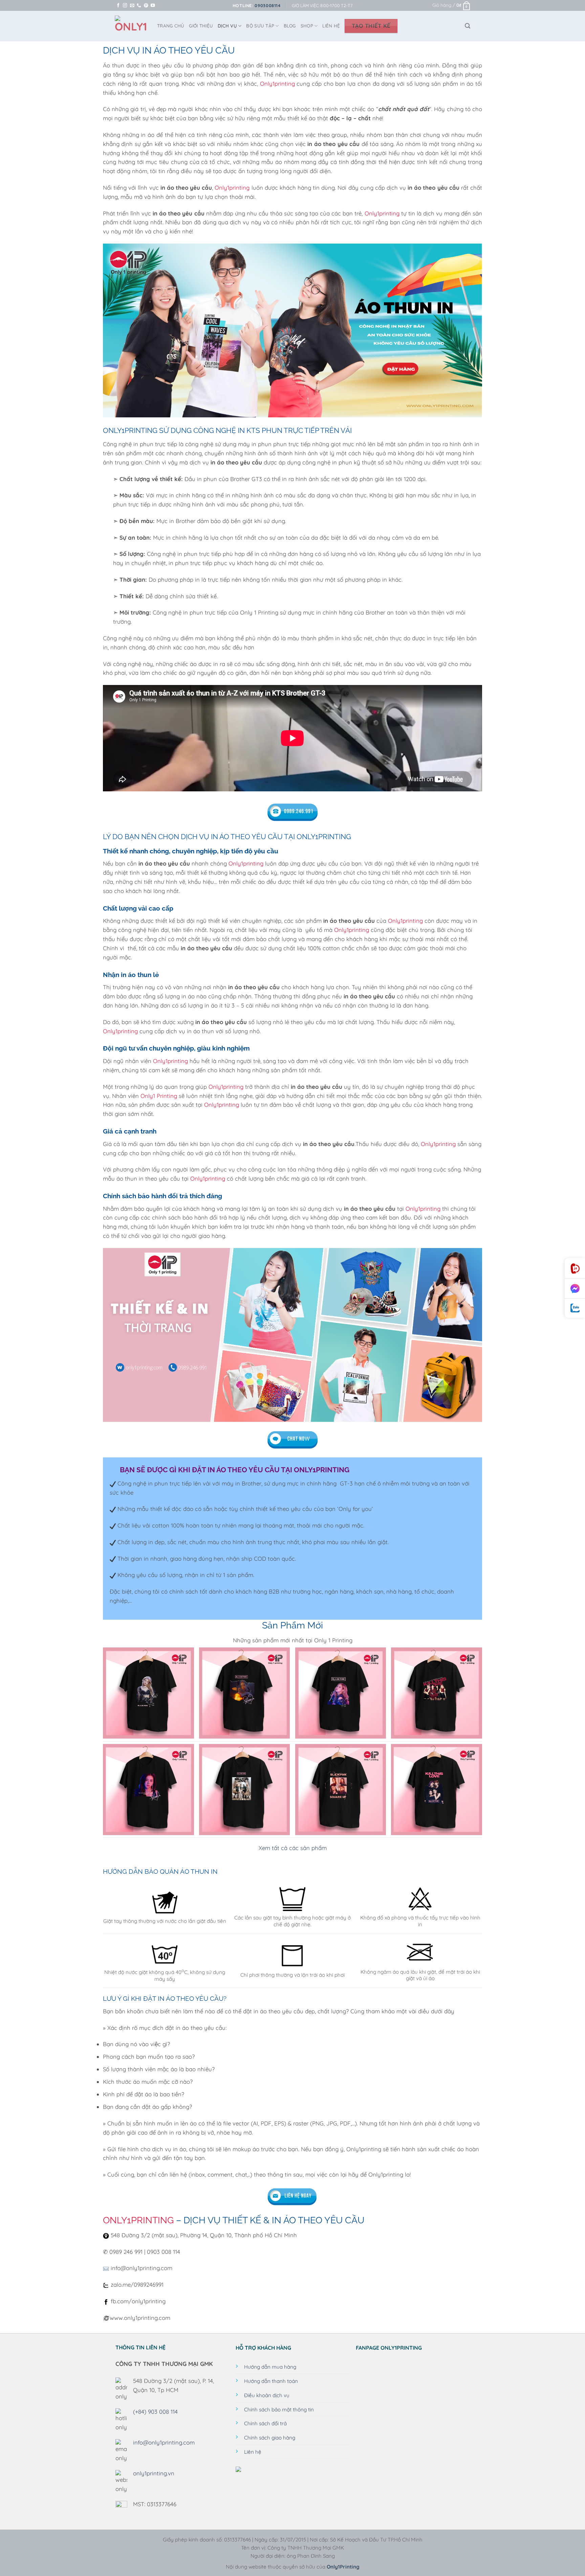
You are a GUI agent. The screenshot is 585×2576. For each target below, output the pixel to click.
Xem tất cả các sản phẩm (293, 1848)
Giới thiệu (201, 26)
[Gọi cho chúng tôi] (139, 6)
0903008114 (267, 5)
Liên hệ (331, 26)
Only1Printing (343, 2567)
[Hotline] (575, 1269)
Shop (307, 26)
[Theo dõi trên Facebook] (118, 6)
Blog (290, 26)
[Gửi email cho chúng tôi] (132, 6)
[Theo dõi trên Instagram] (125, 6)
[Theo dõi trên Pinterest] (146, 6)
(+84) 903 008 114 (155, 2412)
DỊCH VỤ (227, 26)
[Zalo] (575, 1308)
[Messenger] (575, 1289)
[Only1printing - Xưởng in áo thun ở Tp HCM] (131, 26)
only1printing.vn (154, 2473)
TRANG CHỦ (171, 26)
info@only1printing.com (164, 2442)
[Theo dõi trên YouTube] (153, 6)
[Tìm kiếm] (468, 26)
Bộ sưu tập (260, 26)
